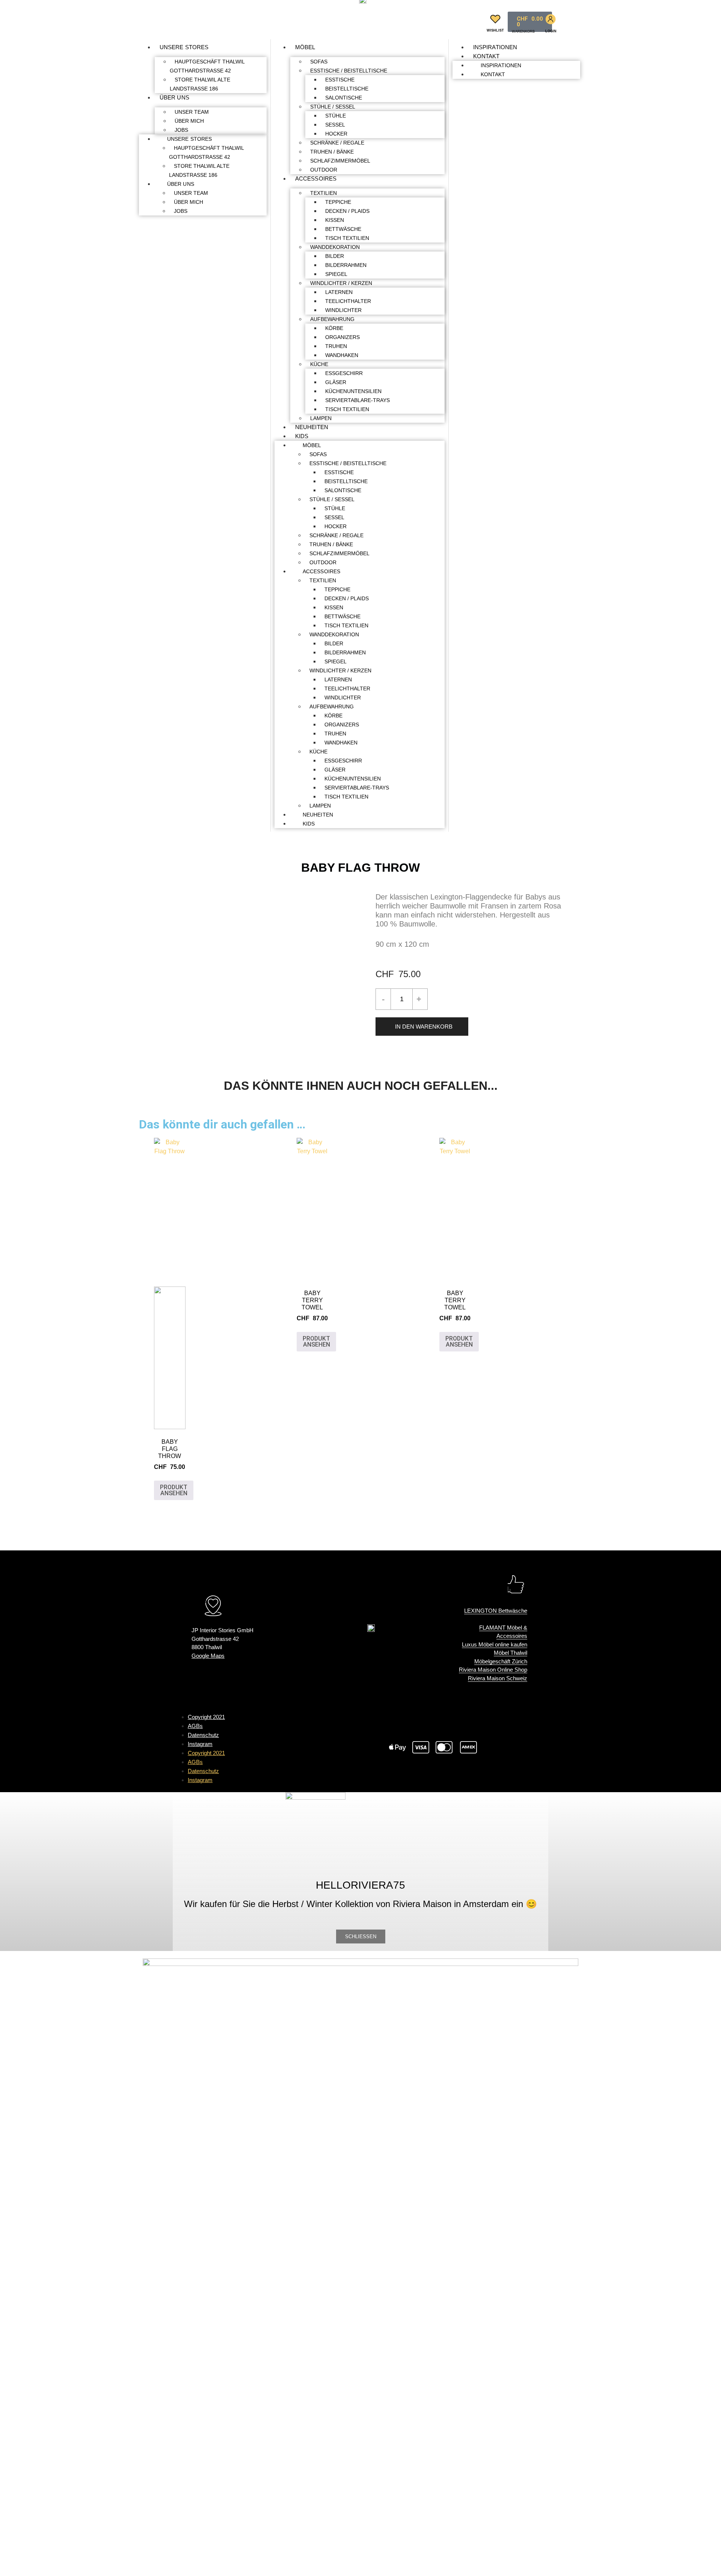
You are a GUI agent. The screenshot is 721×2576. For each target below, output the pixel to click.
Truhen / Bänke (332, 152)
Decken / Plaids (347, 211)
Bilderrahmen (346, 265)
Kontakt (486, 56)
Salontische (344, 98)
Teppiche (338, 202)
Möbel (305, 47)
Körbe (334, 328)
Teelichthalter (348, 301)
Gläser (336, 382)
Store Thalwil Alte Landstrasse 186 (200, 84)
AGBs (195, 1726)
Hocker (336, 134)
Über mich (189, 121)
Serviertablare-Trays (357, 400)
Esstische (340, 80)
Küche (319, 364)
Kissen (335, 220)
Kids (302, 436)
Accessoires (316, 179)
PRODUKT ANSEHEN (174, 1490)
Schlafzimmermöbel (340, 161)
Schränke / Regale (337, 143)
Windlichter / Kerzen (341, 283)
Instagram (200, 1744)
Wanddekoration (335, 247)
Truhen (336, 346)
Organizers (342, 337)
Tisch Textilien (347, 238)
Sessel (335, 125)
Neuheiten (312, 427)
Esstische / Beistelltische (349, 71)
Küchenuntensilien (353, 391)
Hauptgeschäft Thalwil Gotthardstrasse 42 (207, 66)
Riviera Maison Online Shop (493, 1670)
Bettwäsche (343, 229)
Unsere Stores (184, 47)
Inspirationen (495, 47)
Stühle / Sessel (333, 107)
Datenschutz (203, 1735)
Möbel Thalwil (511, 1653)
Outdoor (324, 170)
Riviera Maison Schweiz (498, 1678)
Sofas (319, 62)
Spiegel (336, 274)
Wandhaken (342, 355)
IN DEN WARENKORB (424, 1027)
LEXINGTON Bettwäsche (496, 1611)
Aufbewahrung (332, 319)
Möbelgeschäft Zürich (501, 1661)
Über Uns (174, 97)
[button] (473, 20)
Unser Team (192, 112)
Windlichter (343, 310)
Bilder (335, 256)
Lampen (321, 418)
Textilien (324, 193)
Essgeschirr (344, 373)
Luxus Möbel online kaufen (495, 1644)
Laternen (339, 292)
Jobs (181, 130)
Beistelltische (347, 89)
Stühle (336, 116)
